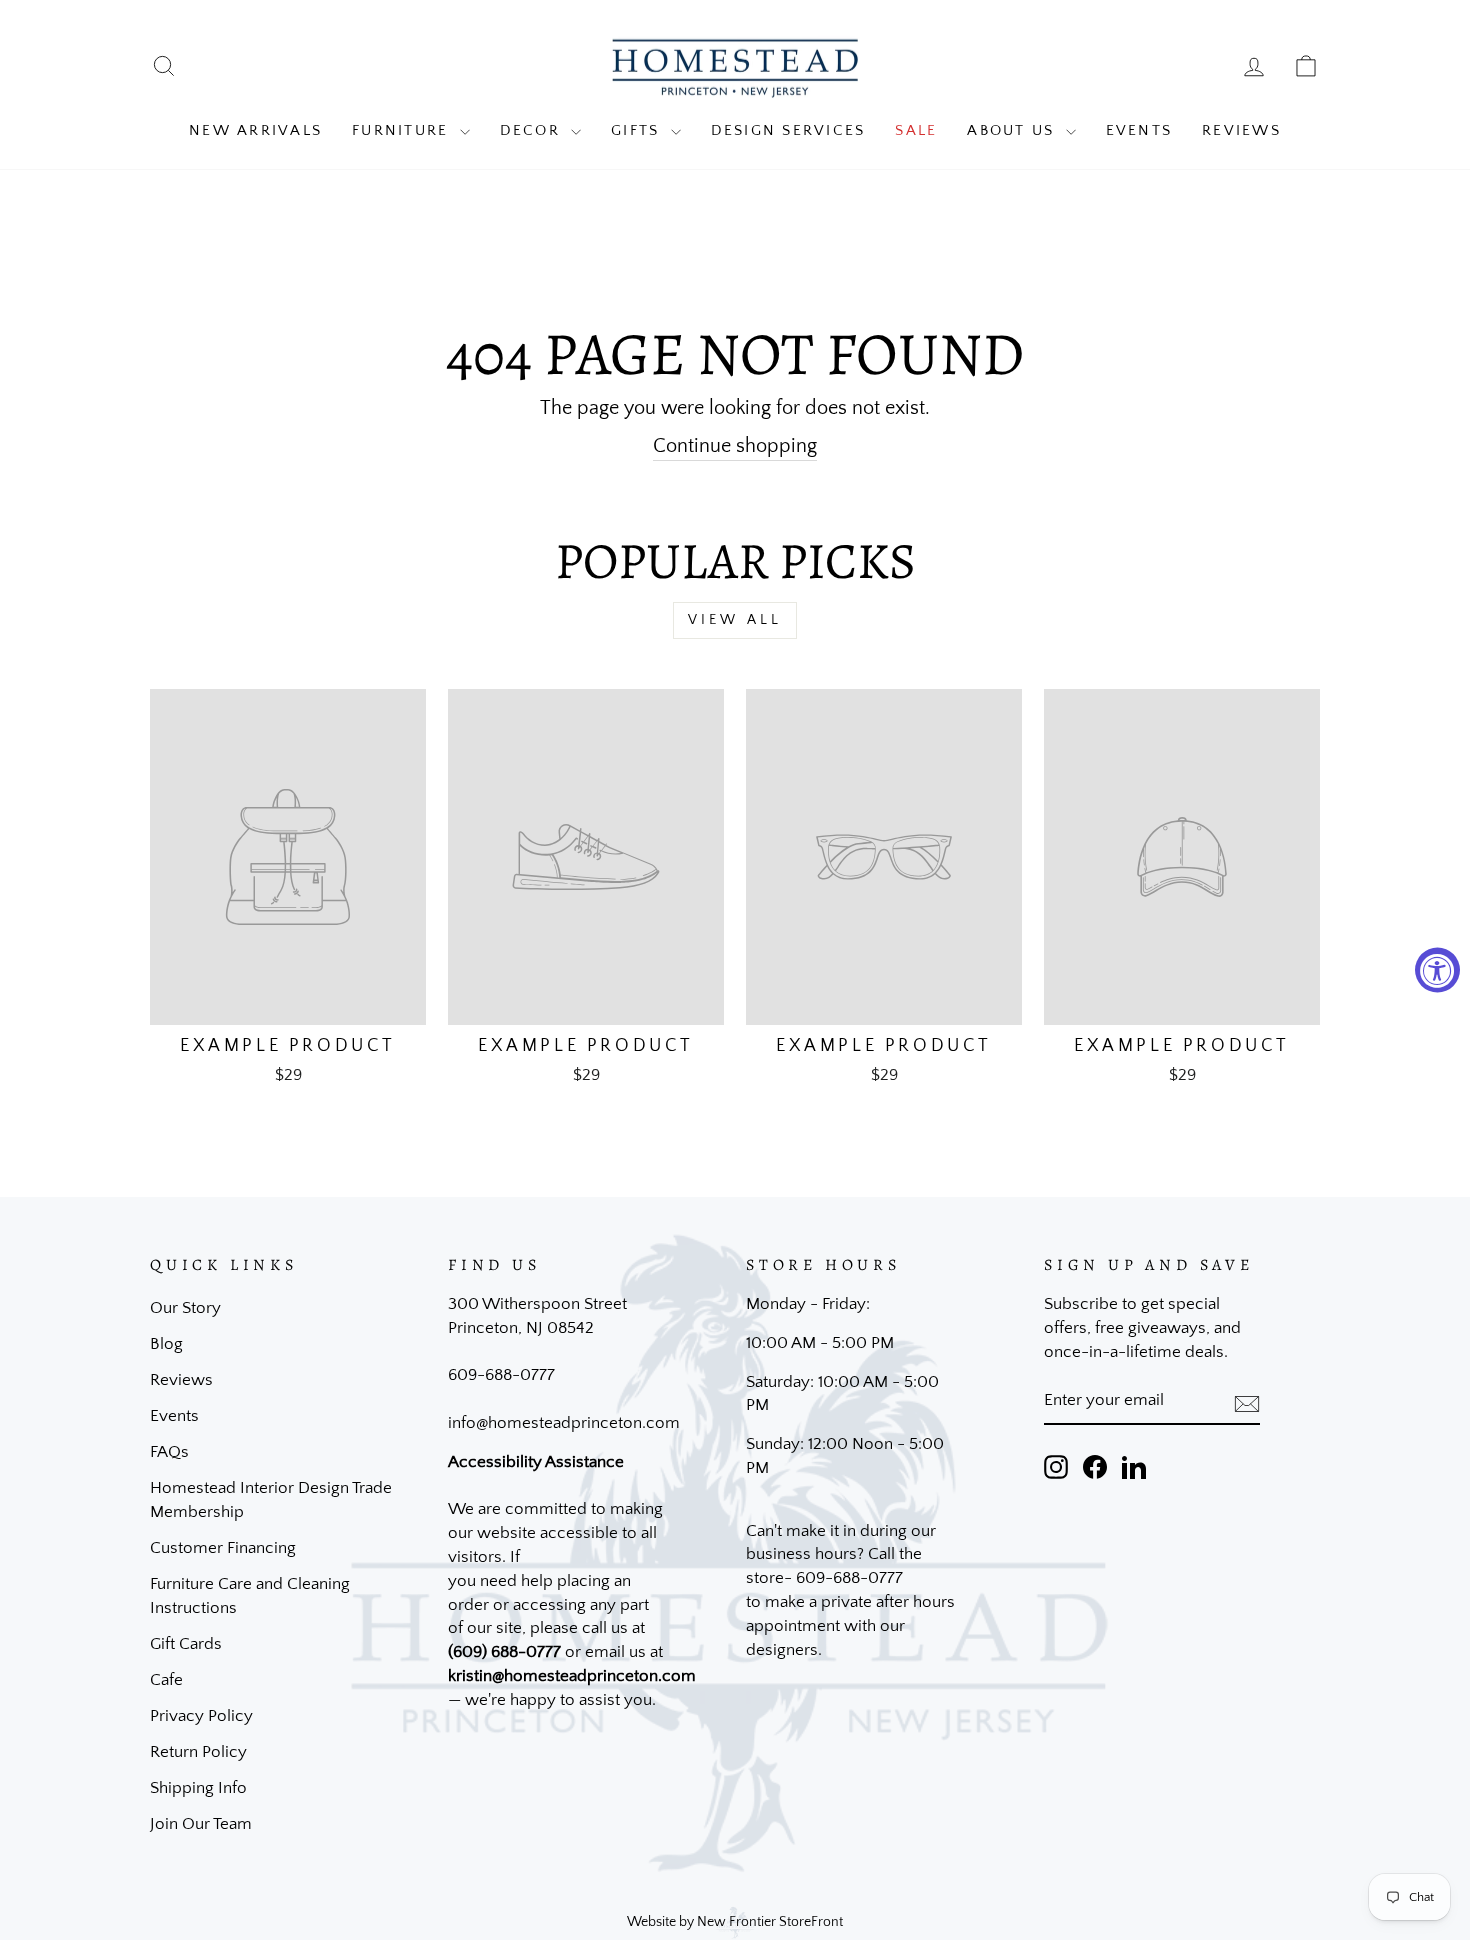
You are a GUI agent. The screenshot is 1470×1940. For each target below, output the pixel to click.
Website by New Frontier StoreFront (735, 1922)
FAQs (169, 1452)
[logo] (735, 66)
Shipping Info (198, 1788)
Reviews (1241, 130)
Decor (533, 130)
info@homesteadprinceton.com (564, 1423)
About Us (1013, 130)
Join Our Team (201, 1824)
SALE (916, 130)
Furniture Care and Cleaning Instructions (250, 1596)
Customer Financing (223, 1548)
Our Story (185, 1308)
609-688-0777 (501, 1375)
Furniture (403, 130)
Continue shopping (735, 446)
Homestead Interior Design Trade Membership (271, 1500)
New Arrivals (255, 130)
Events (1139, 130)
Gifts (638, 130)
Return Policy (198, 1752)
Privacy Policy (201, 1716)
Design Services (788, 130)
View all (735, 620)
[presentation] (1247, 1402)
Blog (166, 1344)
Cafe (166, 1680)
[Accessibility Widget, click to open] (1437, 970)
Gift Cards (186, 1644)
